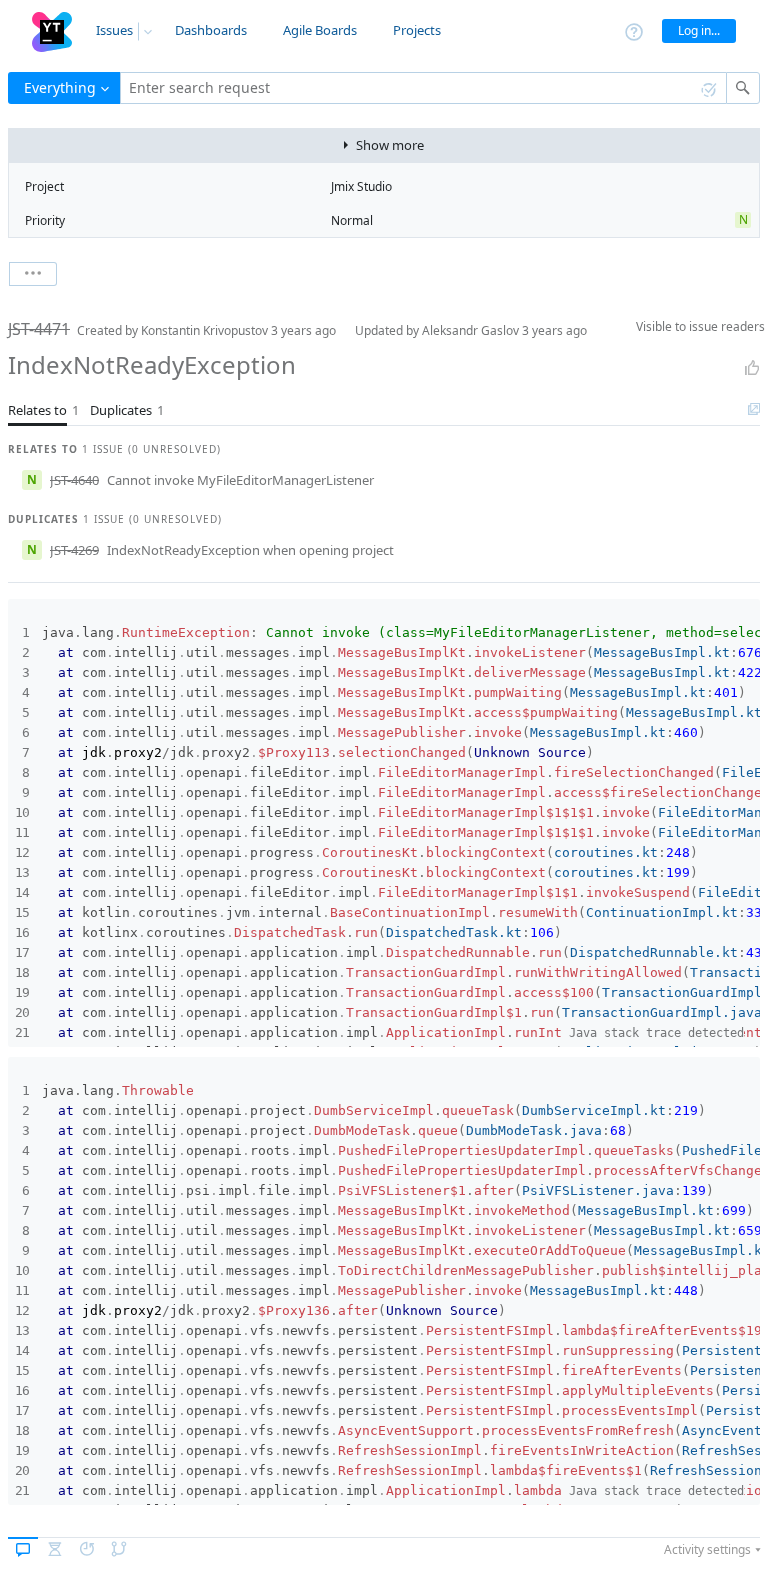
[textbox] (423, 88)
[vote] (752, 368)
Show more (390, 145)
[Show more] (33, 274)
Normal (352, 220)
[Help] (634, 30)
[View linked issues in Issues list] (754, 410)
